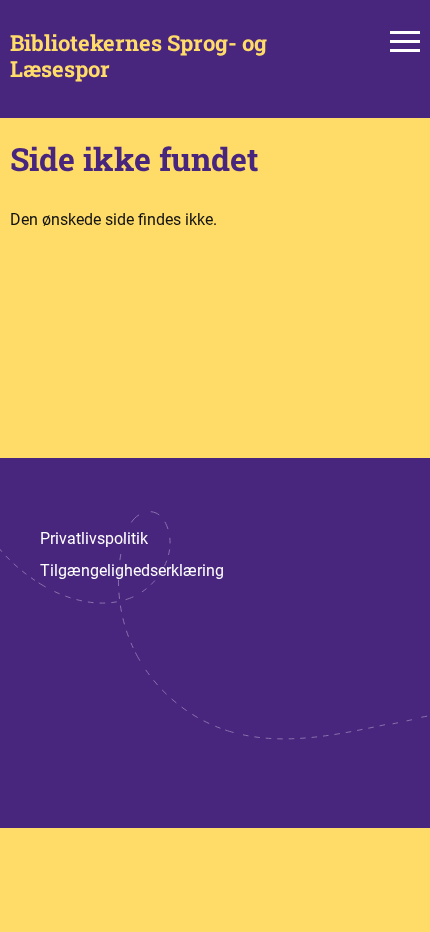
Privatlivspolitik (94, 538)
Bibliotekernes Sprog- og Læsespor (138, 56)
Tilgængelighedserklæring (132, 570)
